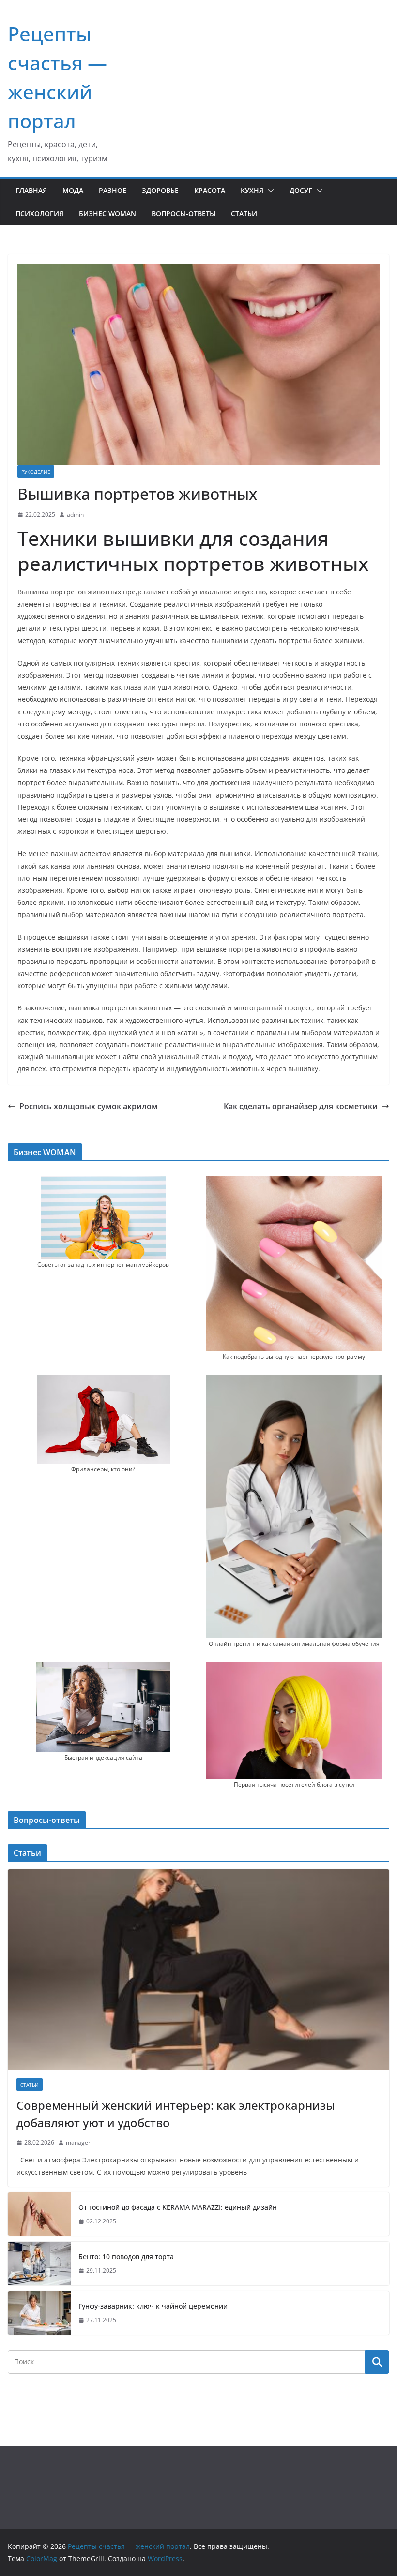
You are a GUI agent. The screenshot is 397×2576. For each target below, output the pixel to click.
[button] (269, 191)
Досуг (301, 190)
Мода (73, 190)
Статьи (244, 214)
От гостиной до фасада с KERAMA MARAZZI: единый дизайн (178, 2207)
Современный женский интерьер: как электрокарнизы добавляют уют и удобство (176, 2114)
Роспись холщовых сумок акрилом (89, 1106)
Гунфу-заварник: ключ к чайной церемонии (153, 2306)
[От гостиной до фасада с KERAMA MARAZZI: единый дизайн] (39, 2214)
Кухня (252, 190)
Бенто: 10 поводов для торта (126, 2257)
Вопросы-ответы (183, 214)
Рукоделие (36, 472)
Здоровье (160, 190)
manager (78, 2142)
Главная (31, 190)
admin (75, 514)
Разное (113, 190)
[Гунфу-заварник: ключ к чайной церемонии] (39, 2313)
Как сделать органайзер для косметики (301, 1106)
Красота (210, 190)
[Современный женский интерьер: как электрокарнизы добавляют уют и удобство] (198, 1969)
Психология (39, 214)
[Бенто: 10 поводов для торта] (39, 2264)
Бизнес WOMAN (107, 214)
